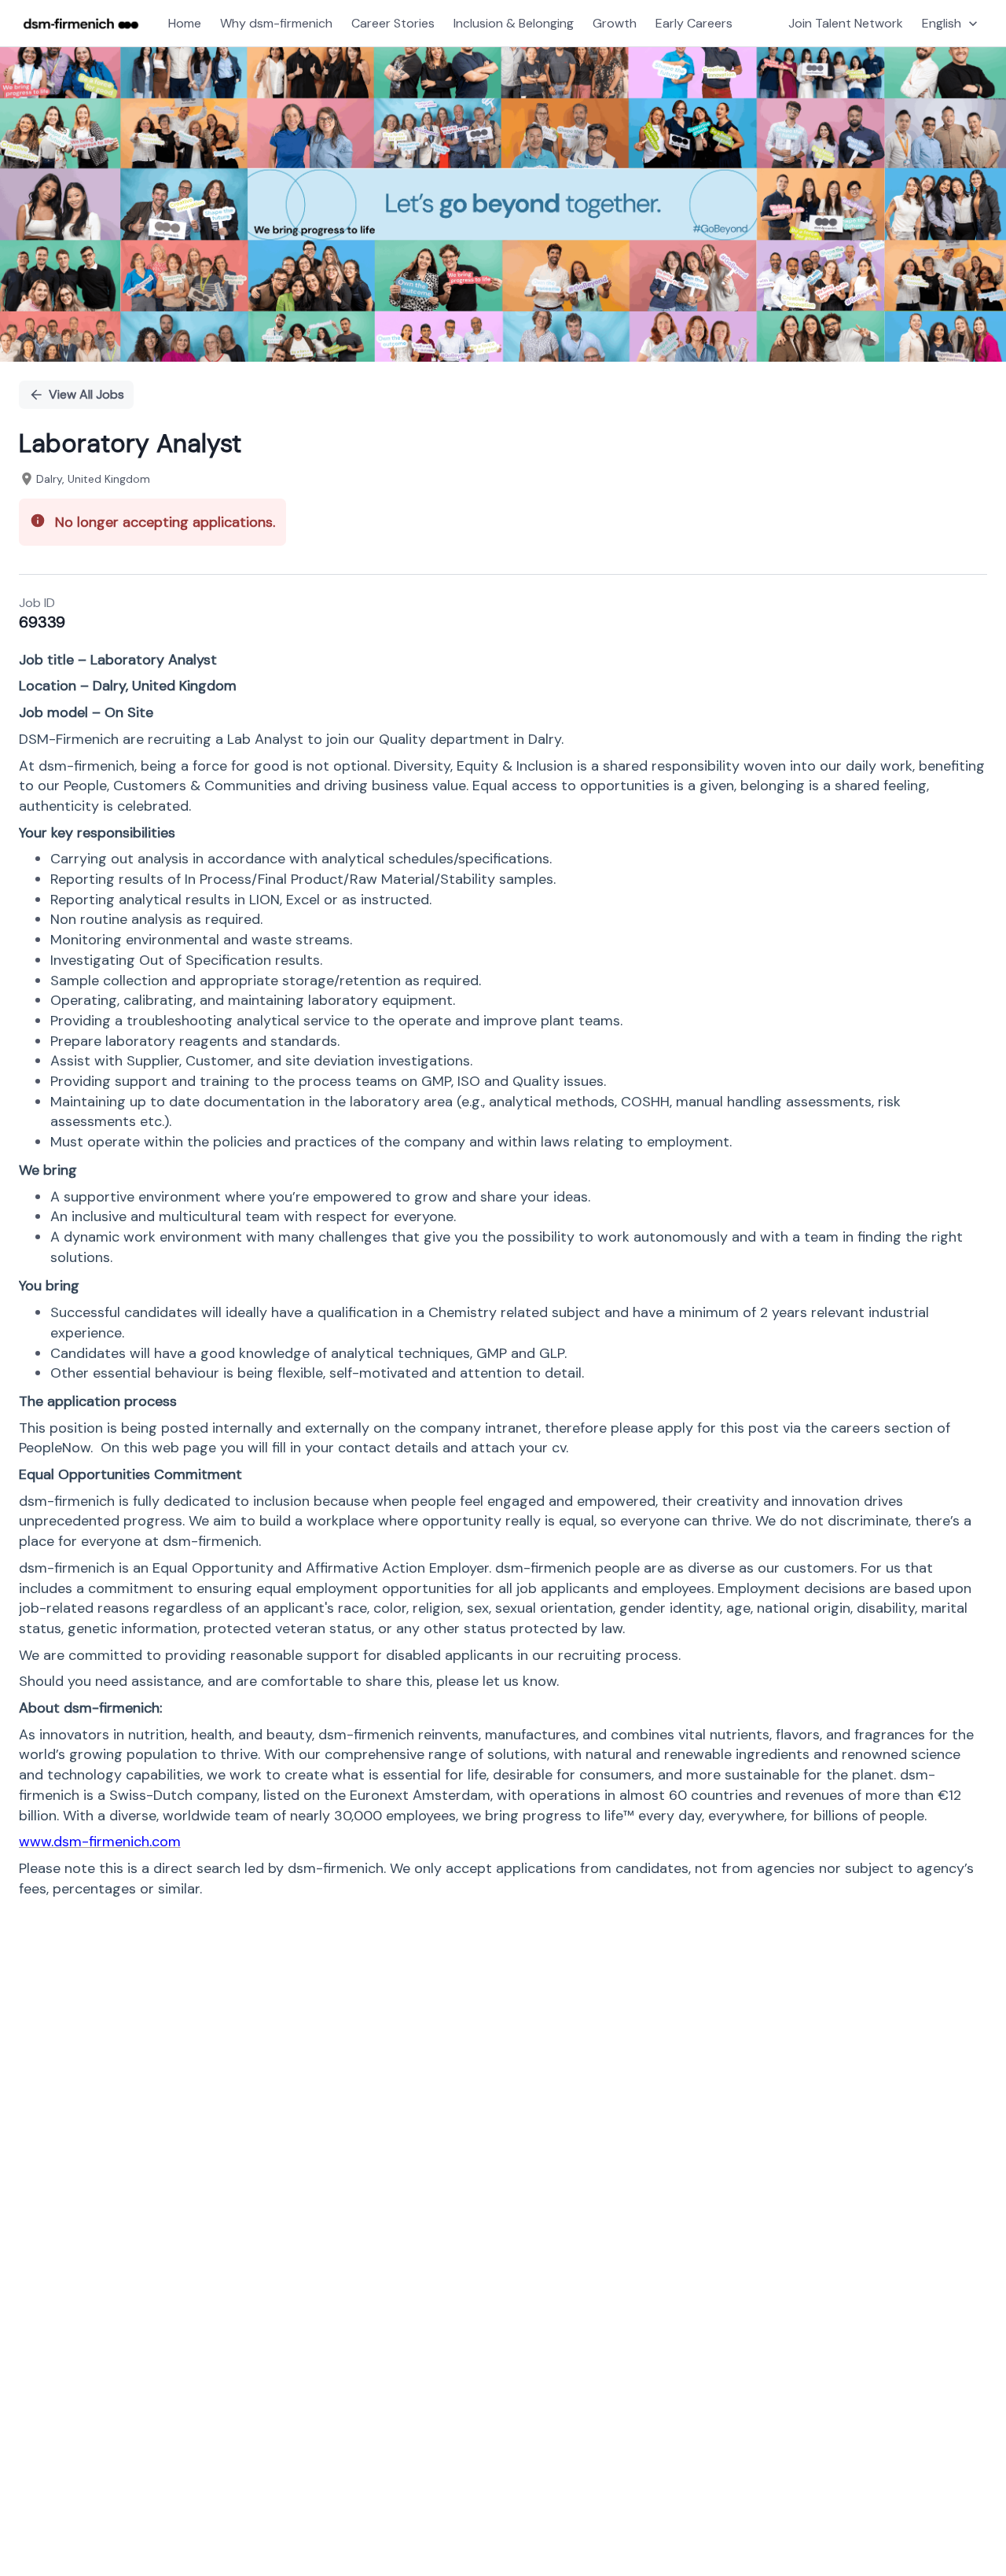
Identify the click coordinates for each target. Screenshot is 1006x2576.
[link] (81, 24)
